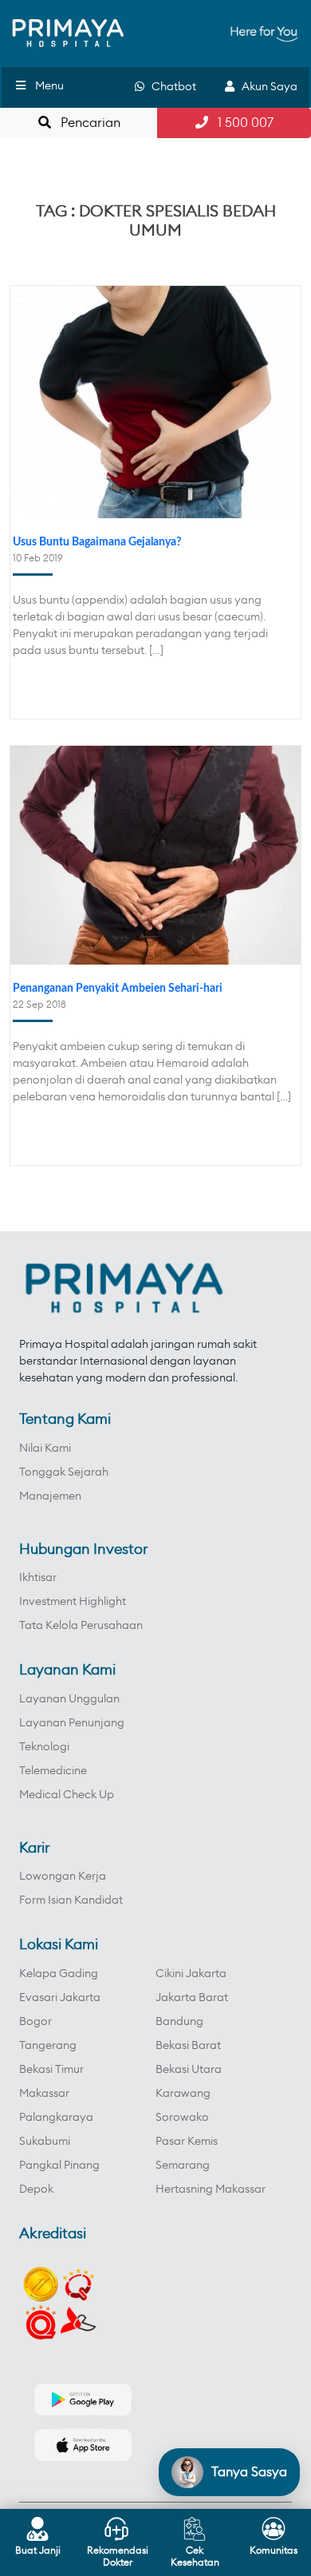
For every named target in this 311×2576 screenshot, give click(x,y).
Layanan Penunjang (72, 1723)
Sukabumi (45, 2142)
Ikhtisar (38, 1578)
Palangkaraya (56, 2118)
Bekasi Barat (188, 2046)
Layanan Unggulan (69, 1699)
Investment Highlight (73, 1602)
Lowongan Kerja (63, 1877)
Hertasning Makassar (211, 2190)
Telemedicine (53, 1771)
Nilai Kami (45, 1449)
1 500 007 (241, 123)
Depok (36, 2190)
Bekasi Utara (189, 2070)
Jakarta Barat (192, 1998)
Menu (49, 86)
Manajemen (50, 1496)
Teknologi (44, 1747)
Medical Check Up (67, 1795)
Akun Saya (266, 87)
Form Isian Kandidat (71, 1900)
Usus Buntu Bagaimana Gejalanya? (97, 542)
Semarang (183, 2166)
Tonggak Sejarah (64, 1472)
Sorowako (182, 2118)
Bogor (35, 2022)
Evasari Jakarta (60, 1998)
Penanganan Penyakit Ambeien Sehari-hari (118, 989)
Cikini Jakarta (191, 1974)
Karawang (183, 2094)
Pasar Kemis (187, 2142)
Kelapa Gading (59, 1974)
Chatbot (170, 87)
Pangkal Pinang (59, 2166)
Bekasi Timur (51, 2070)
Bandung (179, 2022)
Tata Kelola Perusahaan (81, 1626)
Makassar (44, 2094)
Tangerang (48, 2046)
